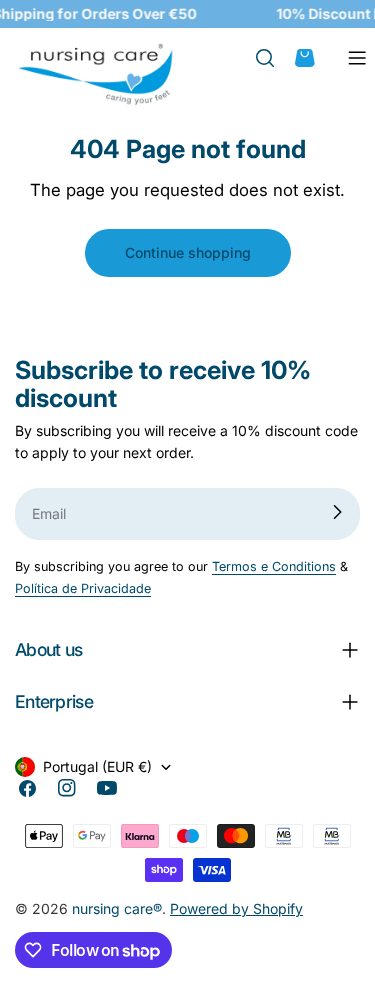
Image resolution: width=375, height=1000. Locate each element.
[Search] (274, 58)
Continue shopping (188, 252)
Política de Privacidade (83, 588)
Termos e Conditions (274, 566)
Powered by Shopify (236, 908)
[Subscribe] (337, 512)
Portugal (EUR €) (97, 766)
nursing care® (117, 908)
